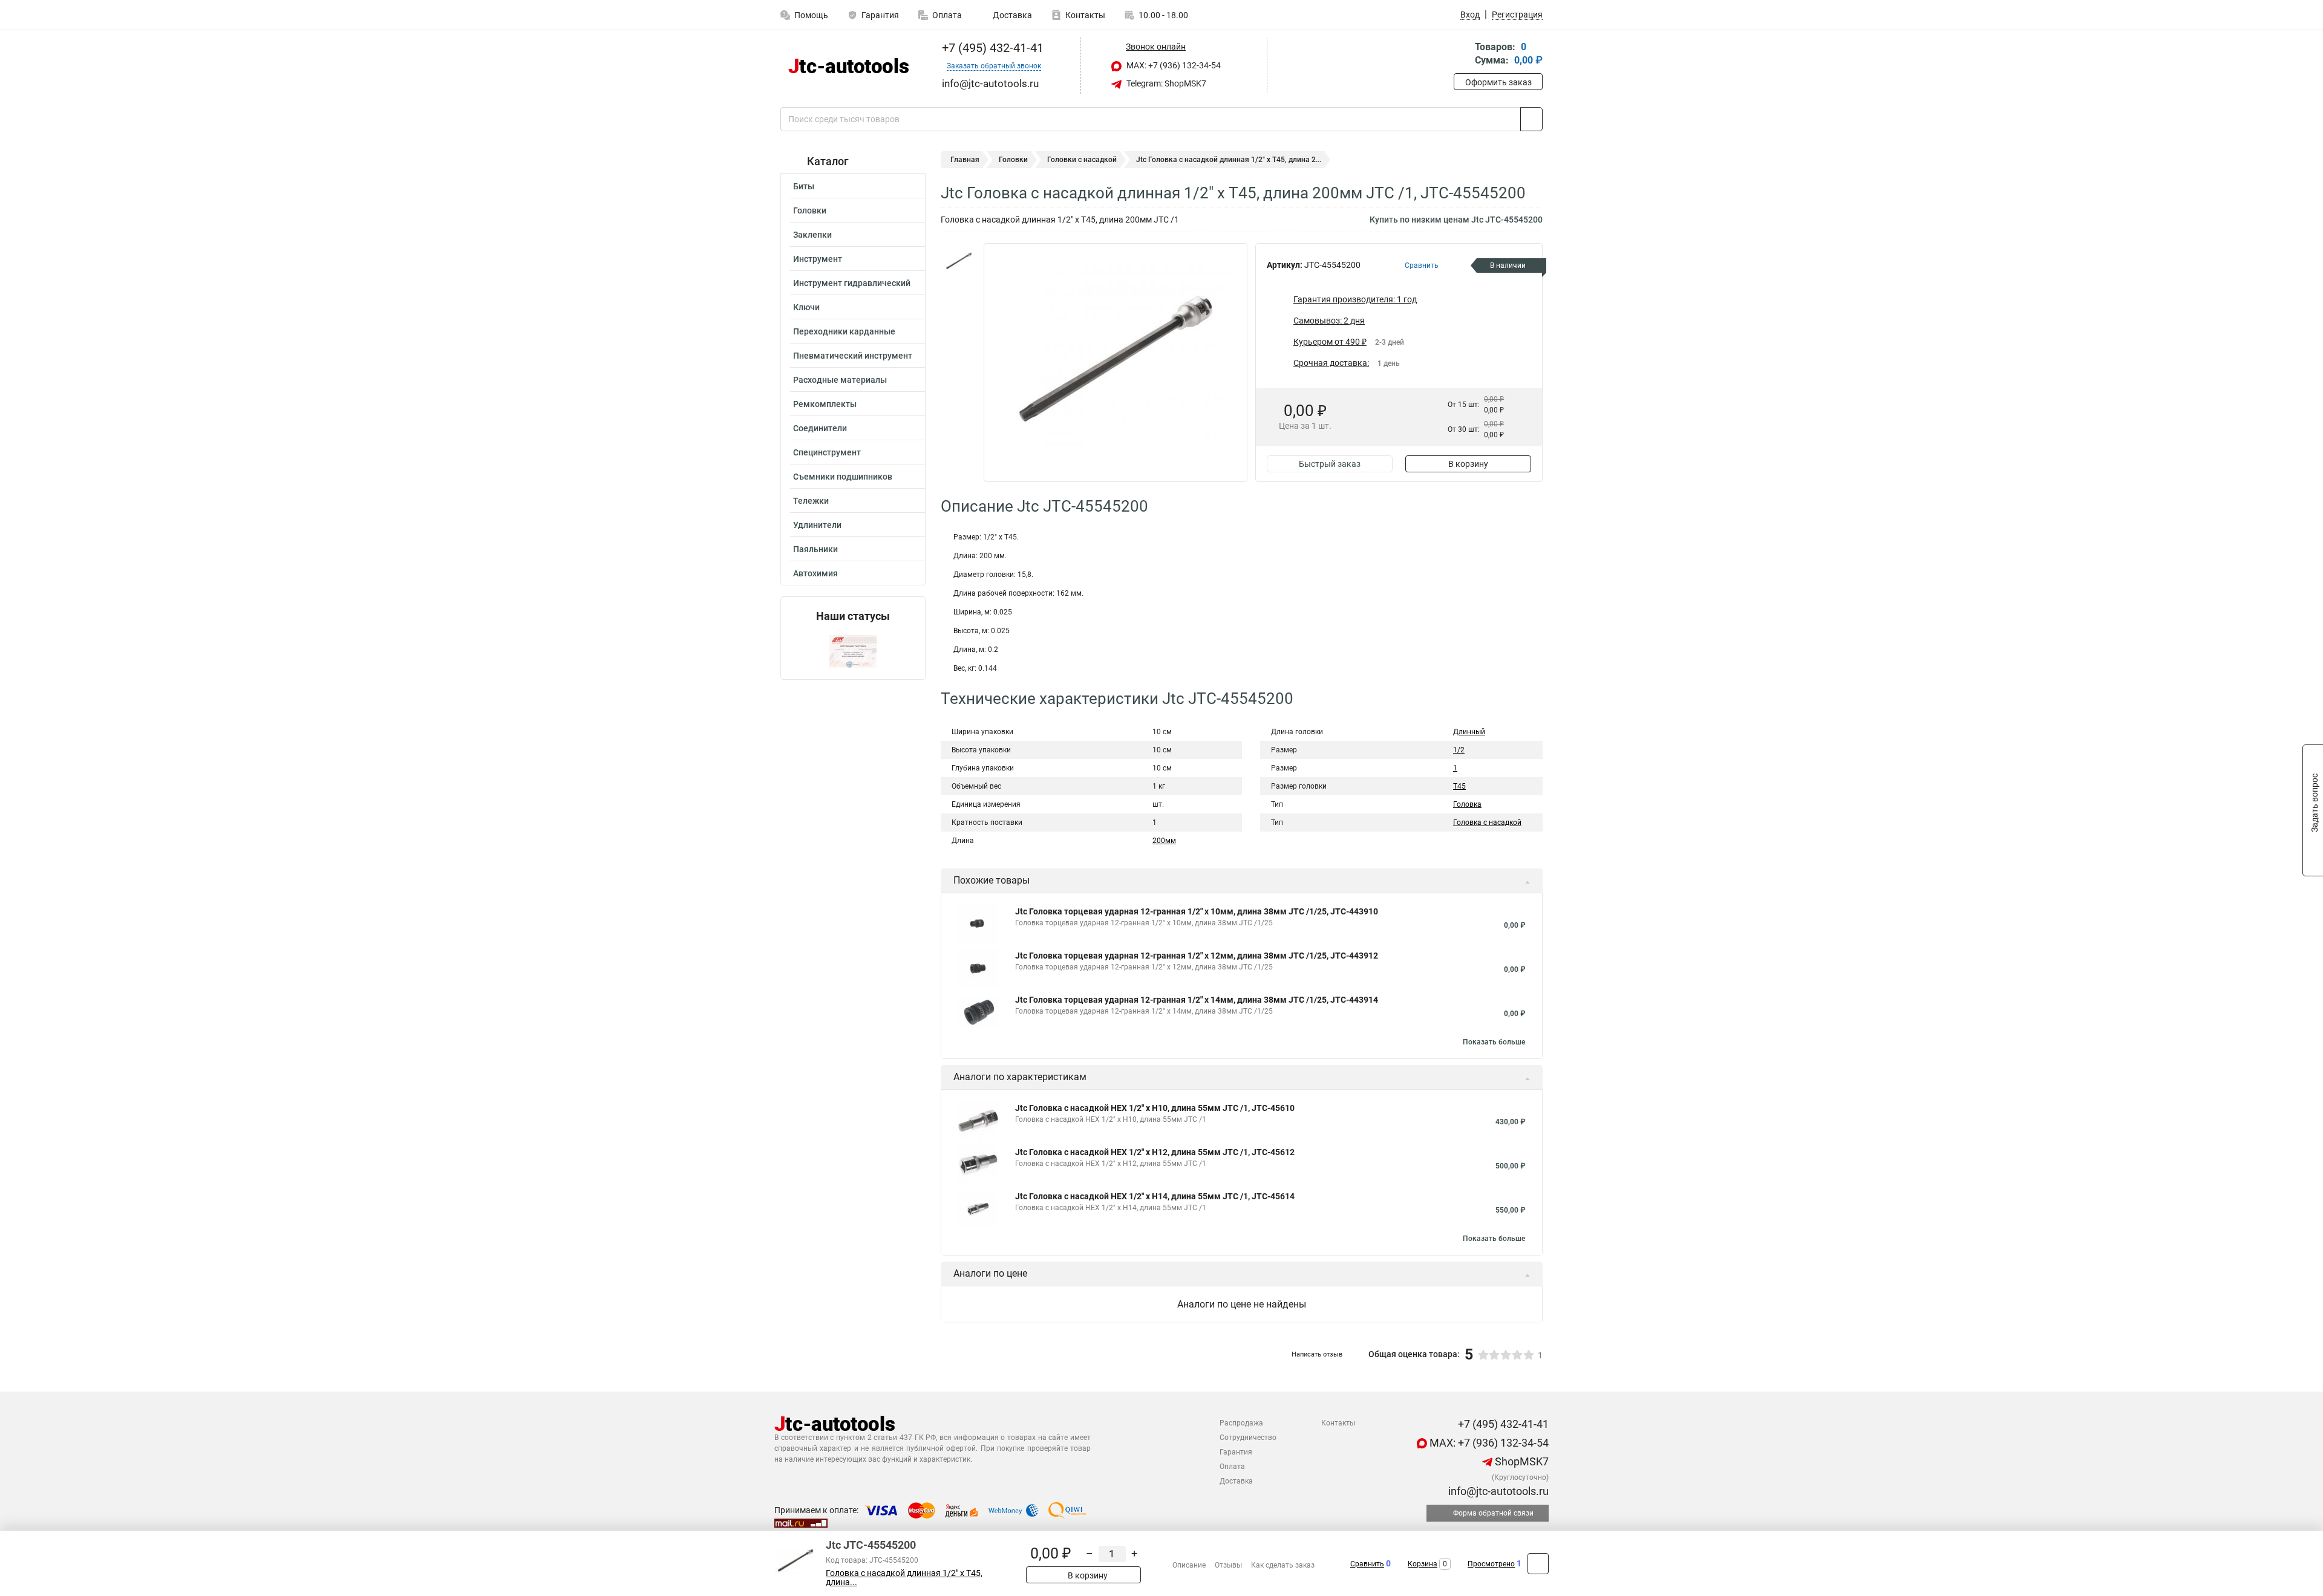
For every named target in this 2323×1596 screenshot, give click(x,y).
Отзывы (1228, 1565)
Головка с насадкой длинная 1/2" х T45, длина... (904, 1578)
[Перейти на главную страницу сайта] (848, 66)
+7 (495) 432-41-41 (991, 48)
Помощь (811, 15)
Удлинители (817, 525)
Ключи (806, 307)
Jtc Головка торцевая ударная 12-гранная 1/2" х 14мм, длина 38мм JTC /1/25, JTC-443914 (1197, 1000)
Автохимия (815, 573)
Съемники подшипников (843, 477)
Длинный (1469, 732)
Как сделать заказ (1283, 1565)
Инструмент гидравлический (852, 283)
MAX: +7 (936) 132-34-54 (1173, 65)
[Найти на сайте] (1531, 119)
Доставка (1011, 15)
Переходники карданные (844, 331)
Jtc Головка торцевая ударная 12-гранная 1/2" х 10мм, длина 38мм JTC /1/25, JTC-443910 (1197, 911)
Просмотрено (1491, 1564)
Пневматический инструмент (853, 356)
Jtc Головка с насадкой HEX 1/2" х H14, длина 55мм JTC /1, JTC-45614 (1155, 1196)
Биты (804, 186)
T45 (1459, 786)
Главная (965, 160)
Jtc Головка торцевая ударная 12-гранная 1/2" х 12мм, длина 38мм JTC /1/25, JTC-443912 (1197, 956)
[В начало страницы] (1538, 1564)
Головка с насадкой (1487, 822)
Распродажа (1241, 1423)
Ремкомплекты (825, 404)
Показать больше (1494, 1042)
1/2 (1459, 750)
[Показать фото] (959, 261)
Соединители (820, 428)
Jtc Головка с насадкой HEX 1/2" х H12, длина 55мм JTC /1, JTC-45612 (1155, 1152)
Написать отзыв (1317, 1354)
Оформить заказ (1498, 82)
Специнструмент (827, 452)
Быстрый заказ (1330, 464)
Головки (810, 210)
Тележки (811, 501)
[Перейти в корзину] (1462, 55)
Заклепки (812, 235)
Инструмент (818, 259)
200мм (1164, 841)
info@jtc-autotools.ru (1497, 1491)
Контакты (1085, 15)
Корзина (1423, 1564)
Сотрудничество (1248, 1438)
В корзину (1468, 464)
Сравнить (1367, 1564)
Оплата (947, 15)
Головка (1467, 804)
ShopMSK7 (1521, 1461)
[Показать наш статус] (853, 651)
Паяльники (815, 549)
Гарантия (880, 15)
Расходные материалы (840, 380)
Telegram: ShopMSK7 (1165, 83)
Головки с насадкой (1082, 160)
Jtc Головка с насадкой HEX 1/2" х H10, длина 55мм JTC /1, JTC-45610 (1155, 1108)
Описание (1189, 1565)
